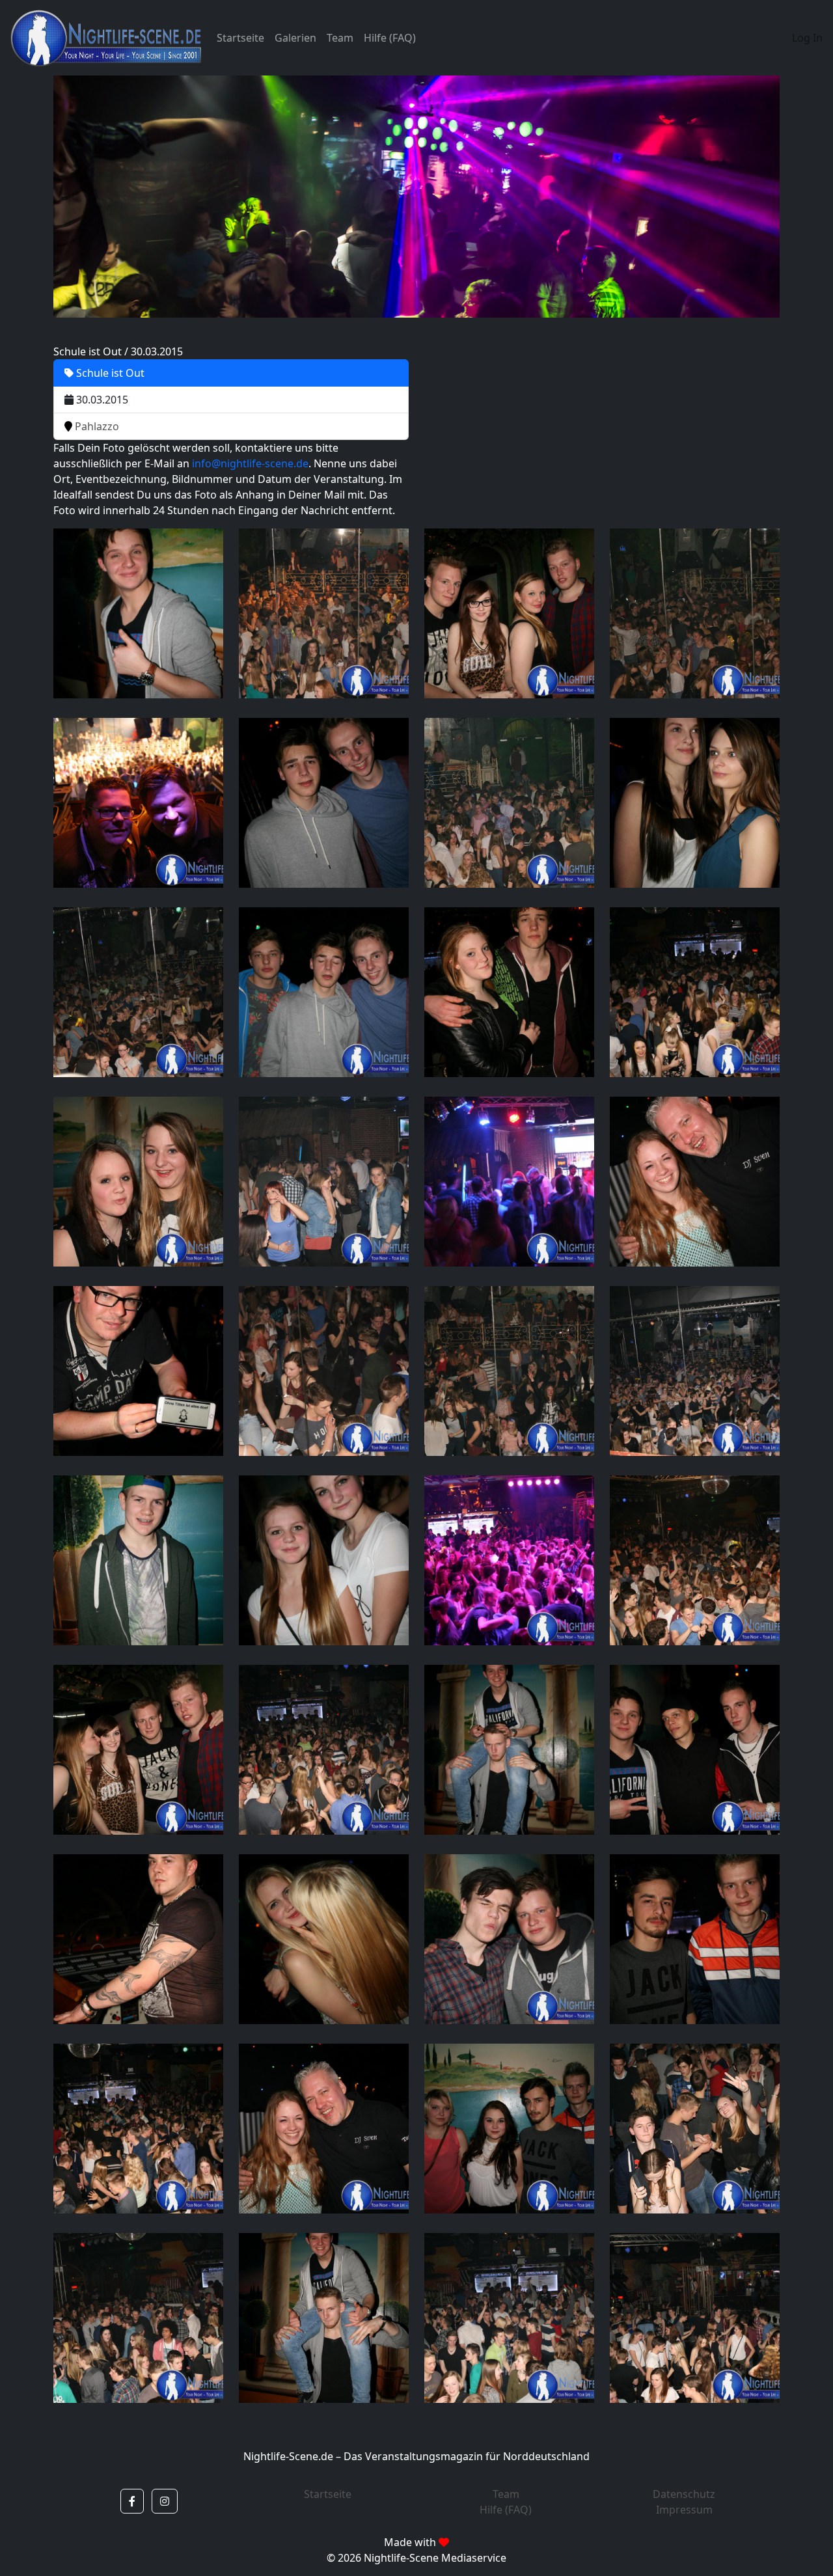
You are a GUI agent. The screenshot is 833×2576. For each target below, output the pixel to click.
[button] (132, 2501)
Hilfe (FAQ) (390, 38)
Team (340, 38)
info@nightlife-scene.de (250, 463)
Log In (807, 38)
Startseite (240, 38)
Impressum (684, 2510)
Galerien (295, 38)
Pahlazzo (96, 426)
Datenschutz (684, 2494)
